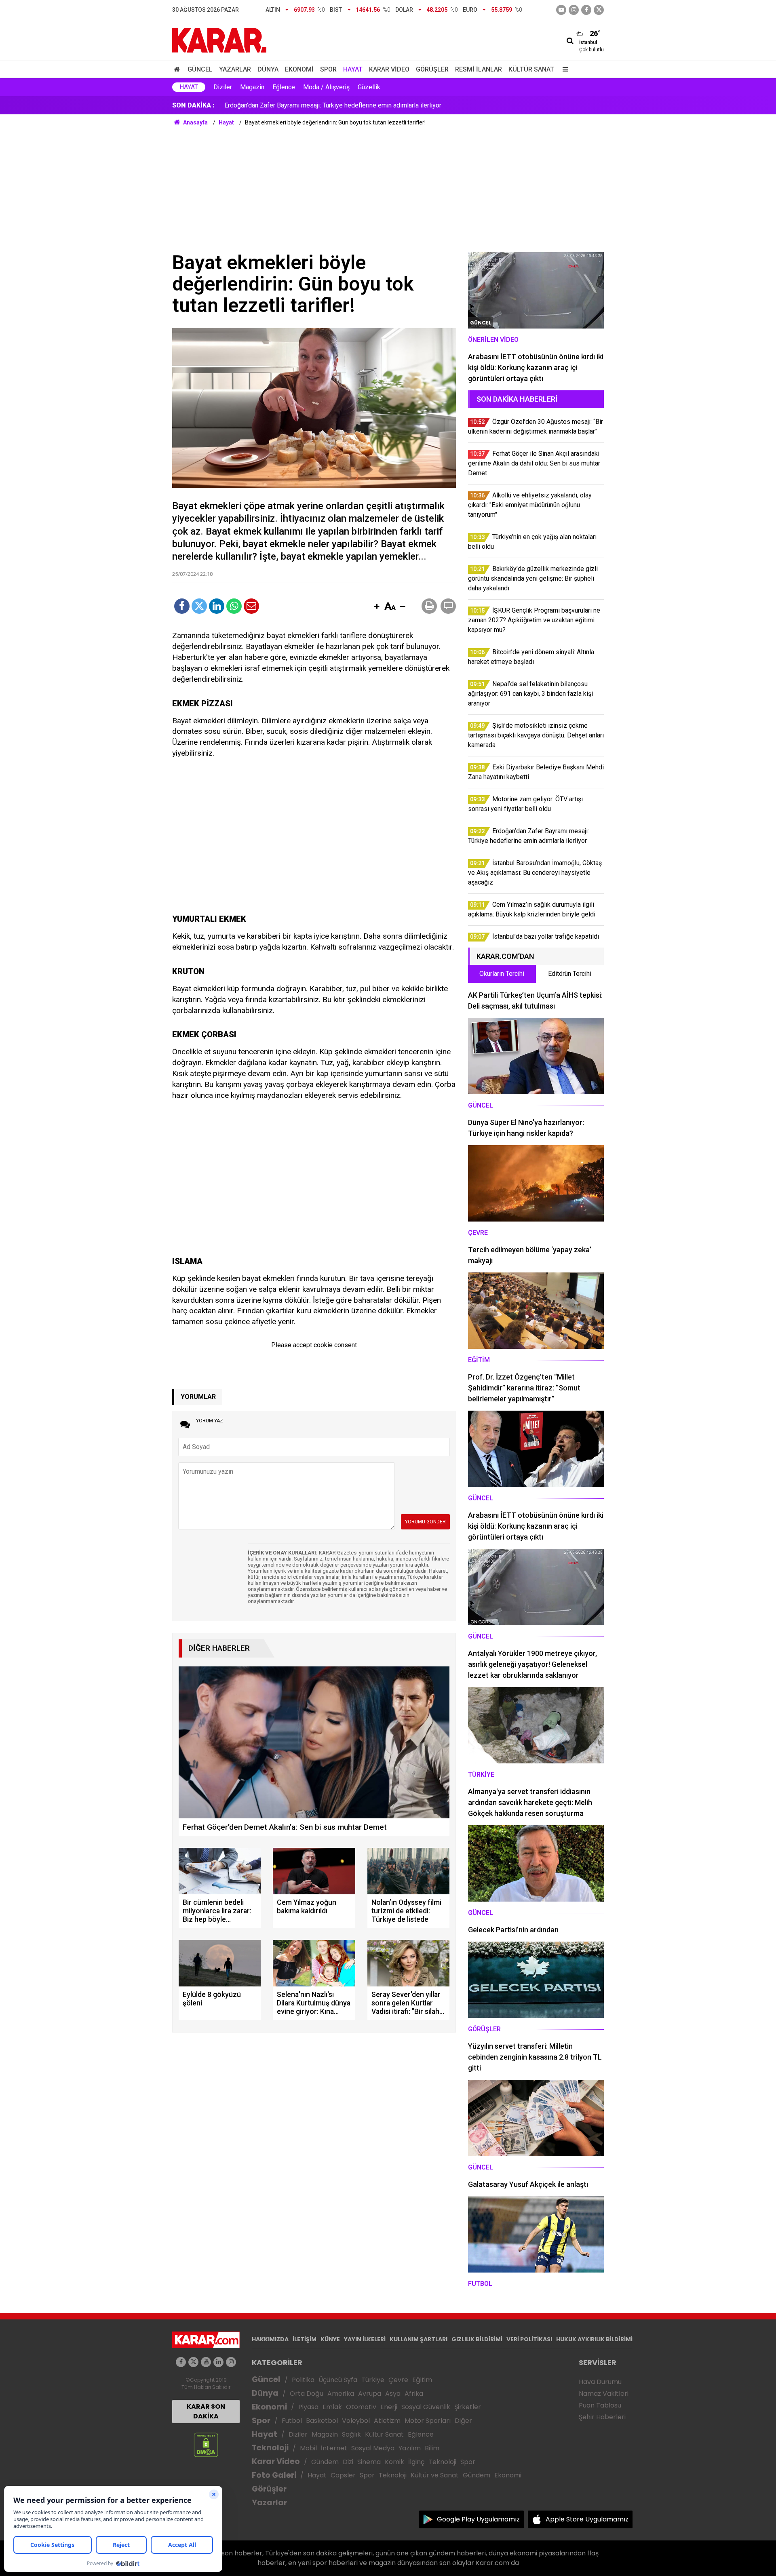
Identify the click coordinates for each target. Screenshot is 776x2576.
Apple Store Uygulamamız (587, 2519)
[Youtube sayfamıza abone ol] (206, 2362)
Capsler (343, 2475)
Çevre (398, 2380)
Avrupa (370, 2394)
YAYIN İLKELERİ (365, 2339)
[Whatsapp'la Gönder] (234, 606)
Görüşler (432, 69)
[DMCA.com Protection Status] (206, 2444)
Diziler (223, 87)
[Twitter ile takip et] (599, 10)
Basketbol (322, 2421)
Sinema (369, 2462)
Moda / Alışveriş (326, 87)
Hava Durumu (600, 2382)
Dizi (348, 2462)
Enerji (389, 2407)
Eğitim (422, 2380)
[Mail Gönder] (251, 606)
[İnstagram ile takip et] (574, 10)
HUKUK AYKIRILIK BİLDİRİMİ (594, 2339)
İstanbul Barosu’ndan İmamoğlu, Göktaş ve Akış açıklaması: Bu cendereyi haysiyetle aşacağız (354, 105)
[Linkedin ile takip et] (218, 2362)
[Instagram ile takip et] (231, 2362)
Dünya (268, 69)
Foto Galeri (274, 2475)
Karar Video (389, 69)
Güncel (200, 69)
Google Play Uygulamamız (478, 2519)
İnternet (334, 2448)
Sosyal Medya (373, 2448)
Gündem (325, 2462)
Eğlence (284, 87)
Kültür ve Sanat (435, 2475)
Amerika (341, 2394)
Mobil (308, 2448)
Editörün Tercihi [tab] (570, 974)
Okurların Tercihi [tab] (502, 974)
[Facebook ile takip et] (586, 10)
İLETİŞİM (305, 2339)
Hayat (353, 69)
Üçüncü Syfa (338, 2380)
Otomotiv (361, 2407)
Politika (303, 2380)
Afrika (414, 2394)
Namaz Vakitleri (604, 2394)
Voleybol (356, 2421)
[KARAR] (219, 40)
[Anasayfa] (178, 69)
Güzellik (369, 87)
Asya (393, 2394)
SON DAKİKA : (193, 105)
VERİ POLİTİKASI (529, 2339)
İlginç (416, 2462)
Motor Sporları (428, 2421)
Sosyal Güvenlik (426, 2407)
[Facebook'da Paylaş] (182, 606)
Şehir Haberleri (602, 2417)
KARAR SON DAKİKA (206, 2411)
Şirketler (468, 2407)
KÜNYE (330, 2339)
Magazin (252, 87)
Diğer (463, 2421)
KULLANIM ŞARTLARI (419, 2339)
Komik (394, 2462)
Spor (328, 69)
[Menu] (563, 69)
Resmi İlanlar (479, 69)
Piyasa (308, 2407)
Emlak (332, 2407)
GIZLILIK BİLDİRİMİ (477, 2339)
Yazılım (410, 2448)
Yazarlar (235, 69)
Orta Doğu (307, 2394)
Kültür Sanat (531, 69)
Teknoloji (270, 2448)
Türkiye (373, 2380)
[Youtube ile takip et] (561, 10)
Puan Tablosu (600, 2405)
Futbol (292, 2421)
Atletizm (387, 2421)
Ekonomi (299, 69)
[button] (377, 607)
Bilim (432, 2448)
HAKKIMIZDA (270, 2339)
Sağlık (351, 2434)
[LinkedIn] (217, 606)
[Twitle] (199, 606)
